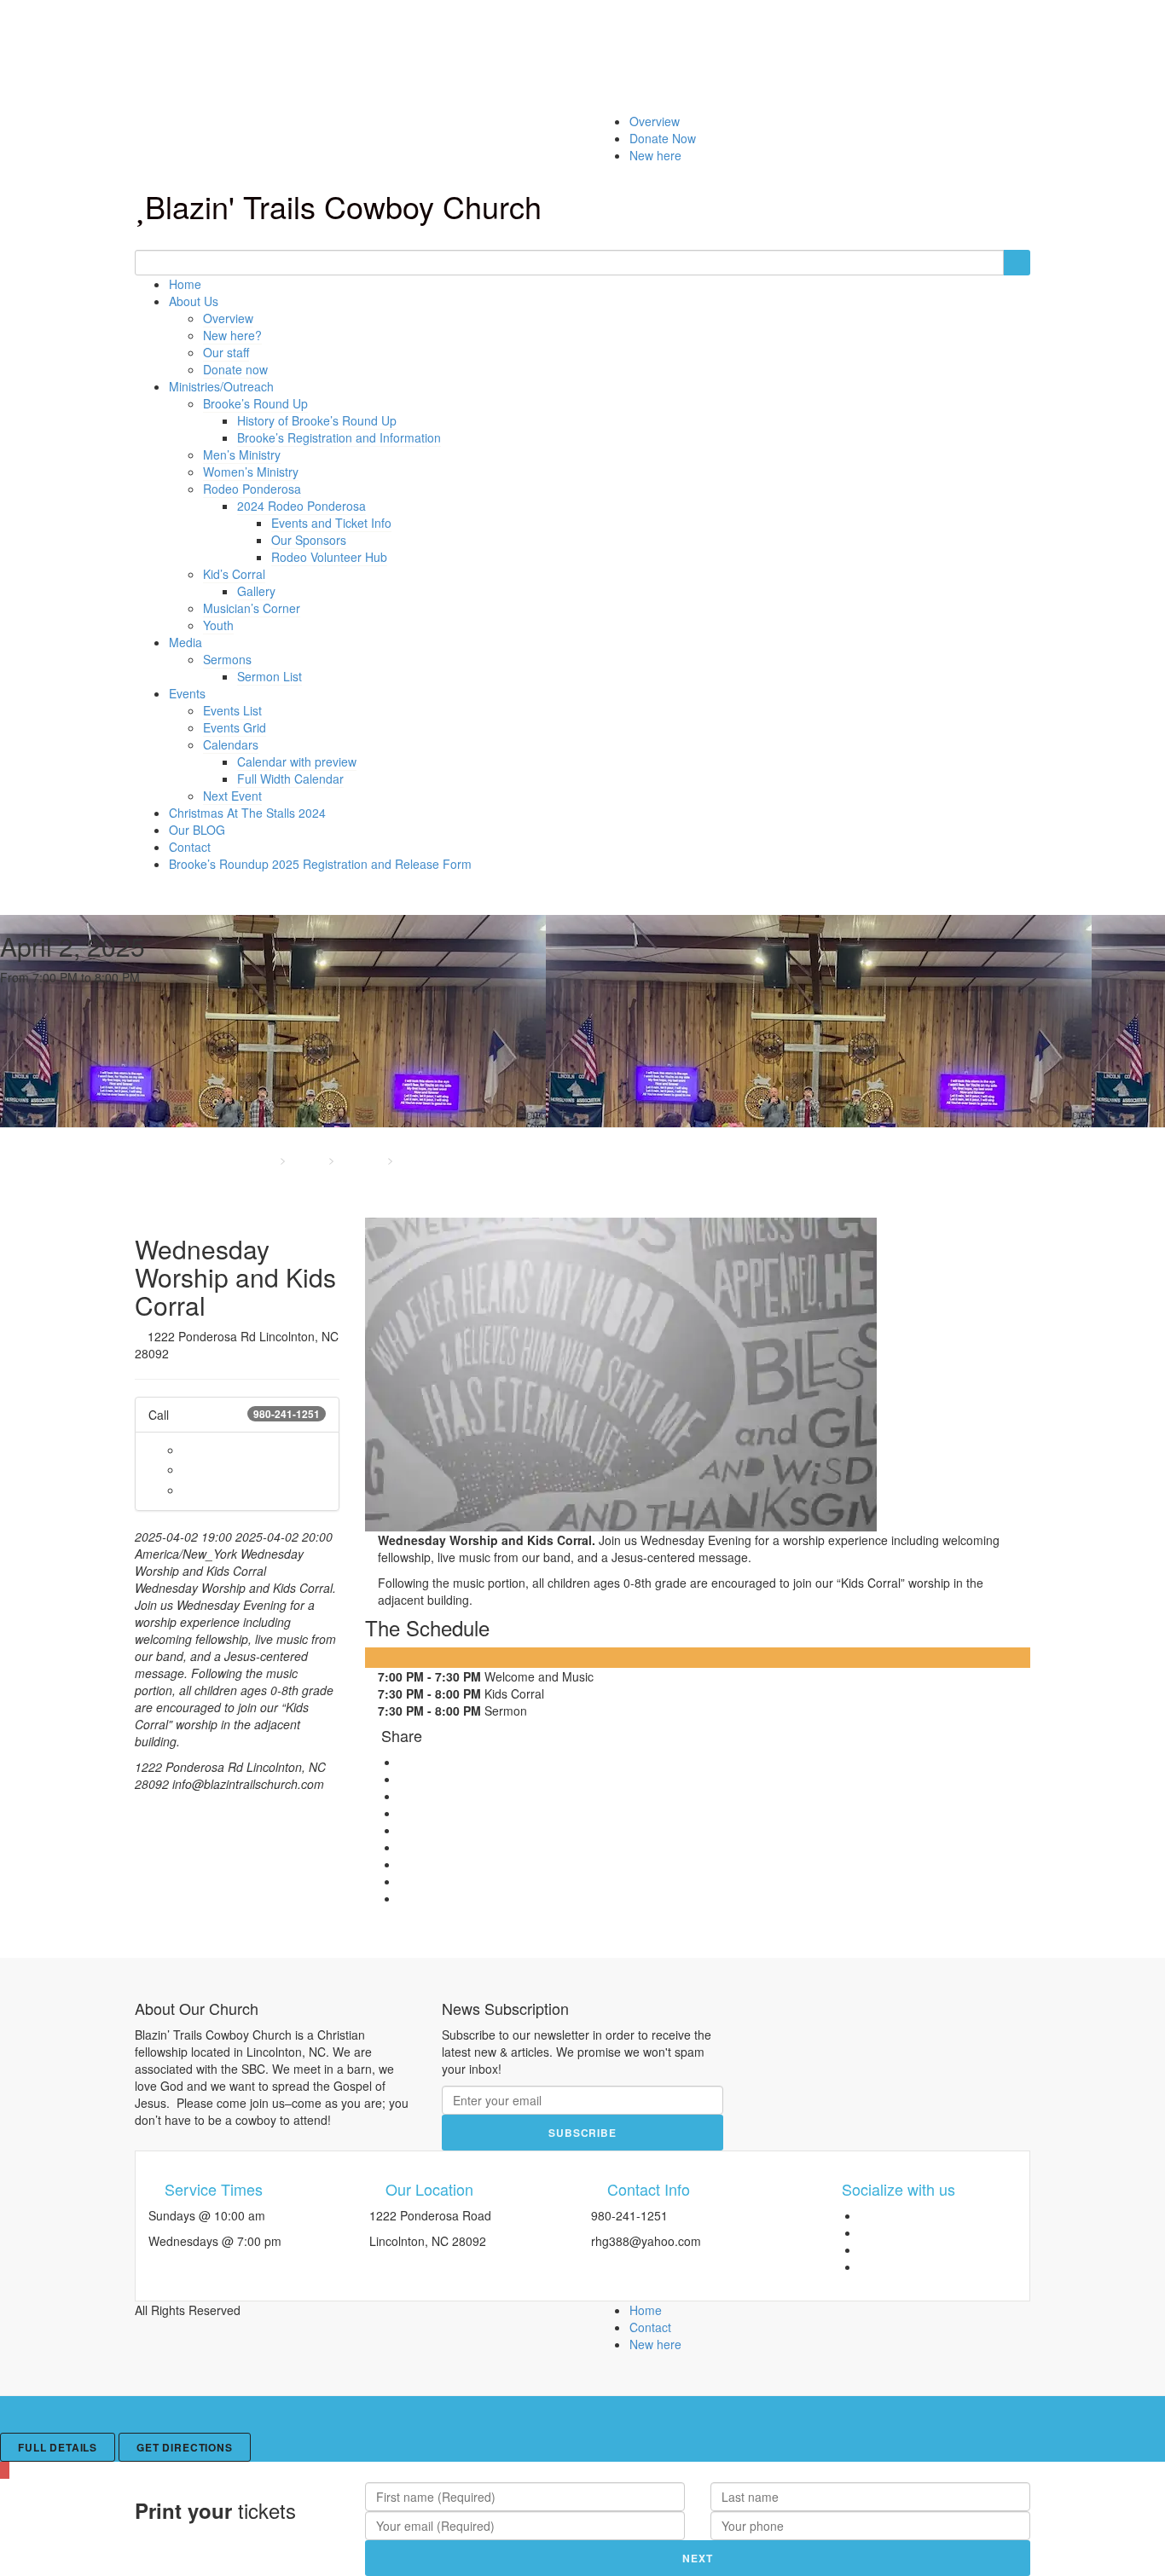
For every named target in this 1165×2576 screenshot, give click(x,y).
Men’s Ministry (242, 454)
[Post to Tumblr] (404, 1830)
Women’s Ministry (251, 472)
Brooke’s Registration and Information (339, 437)
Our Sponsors (309, 540)
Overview (655, 121)
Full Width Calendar (290, 779)
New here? (232, 335)
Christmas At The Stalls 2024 (247, 813)
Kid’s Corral (234, 574)
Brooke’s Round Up (255, 403)
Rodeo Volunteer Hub (329, 557)
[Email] (404, 1898)
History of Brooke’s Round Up (317, 420)
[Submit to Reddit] (404, 1864)
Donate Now (663, 138)
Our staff (226, 352)
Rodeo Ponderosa (252, 489)
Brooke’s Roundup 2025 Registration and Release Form (320, 864)
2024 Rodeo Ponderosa (301, 506)
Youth (218, 625)
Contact (190, 847)
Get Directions (185, 2447)
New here (655, 155)
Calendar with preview (297, 761)
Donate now (235, 369)
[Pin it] (404, 1847)
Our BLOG (197, 830)
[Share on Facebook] (404, 1779)
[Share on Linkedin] (404, 1881)
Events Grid (235, 727)
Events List (232, 710)
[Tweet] (404, 1796)
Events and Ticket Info (331, 523)
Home (185, 284)
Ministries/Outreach (221, 386)
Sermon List (270, 676)
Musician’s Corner (252, 608)
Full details (58, 2447)
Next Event (232, 796)
